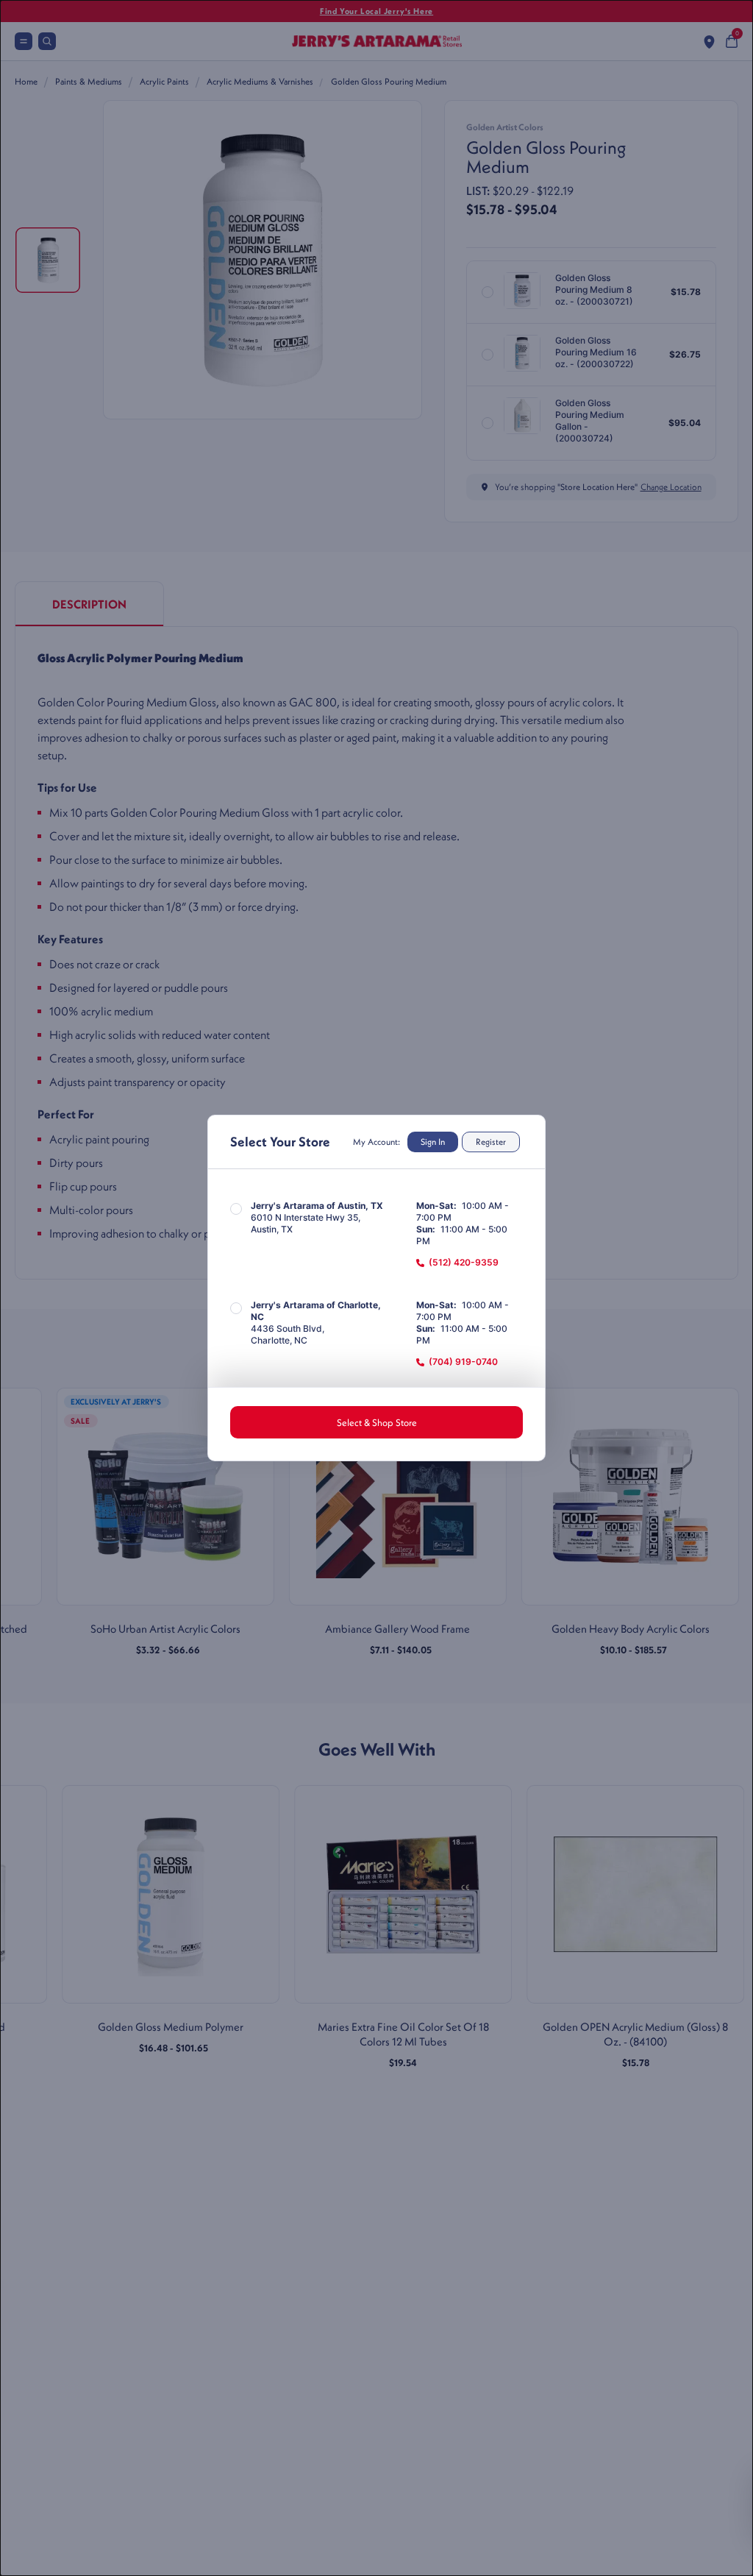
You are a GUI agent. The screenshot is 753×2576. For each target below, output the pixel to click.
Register (491, 1142)
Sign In (433, 1142)
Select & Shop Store (377, 1422)
